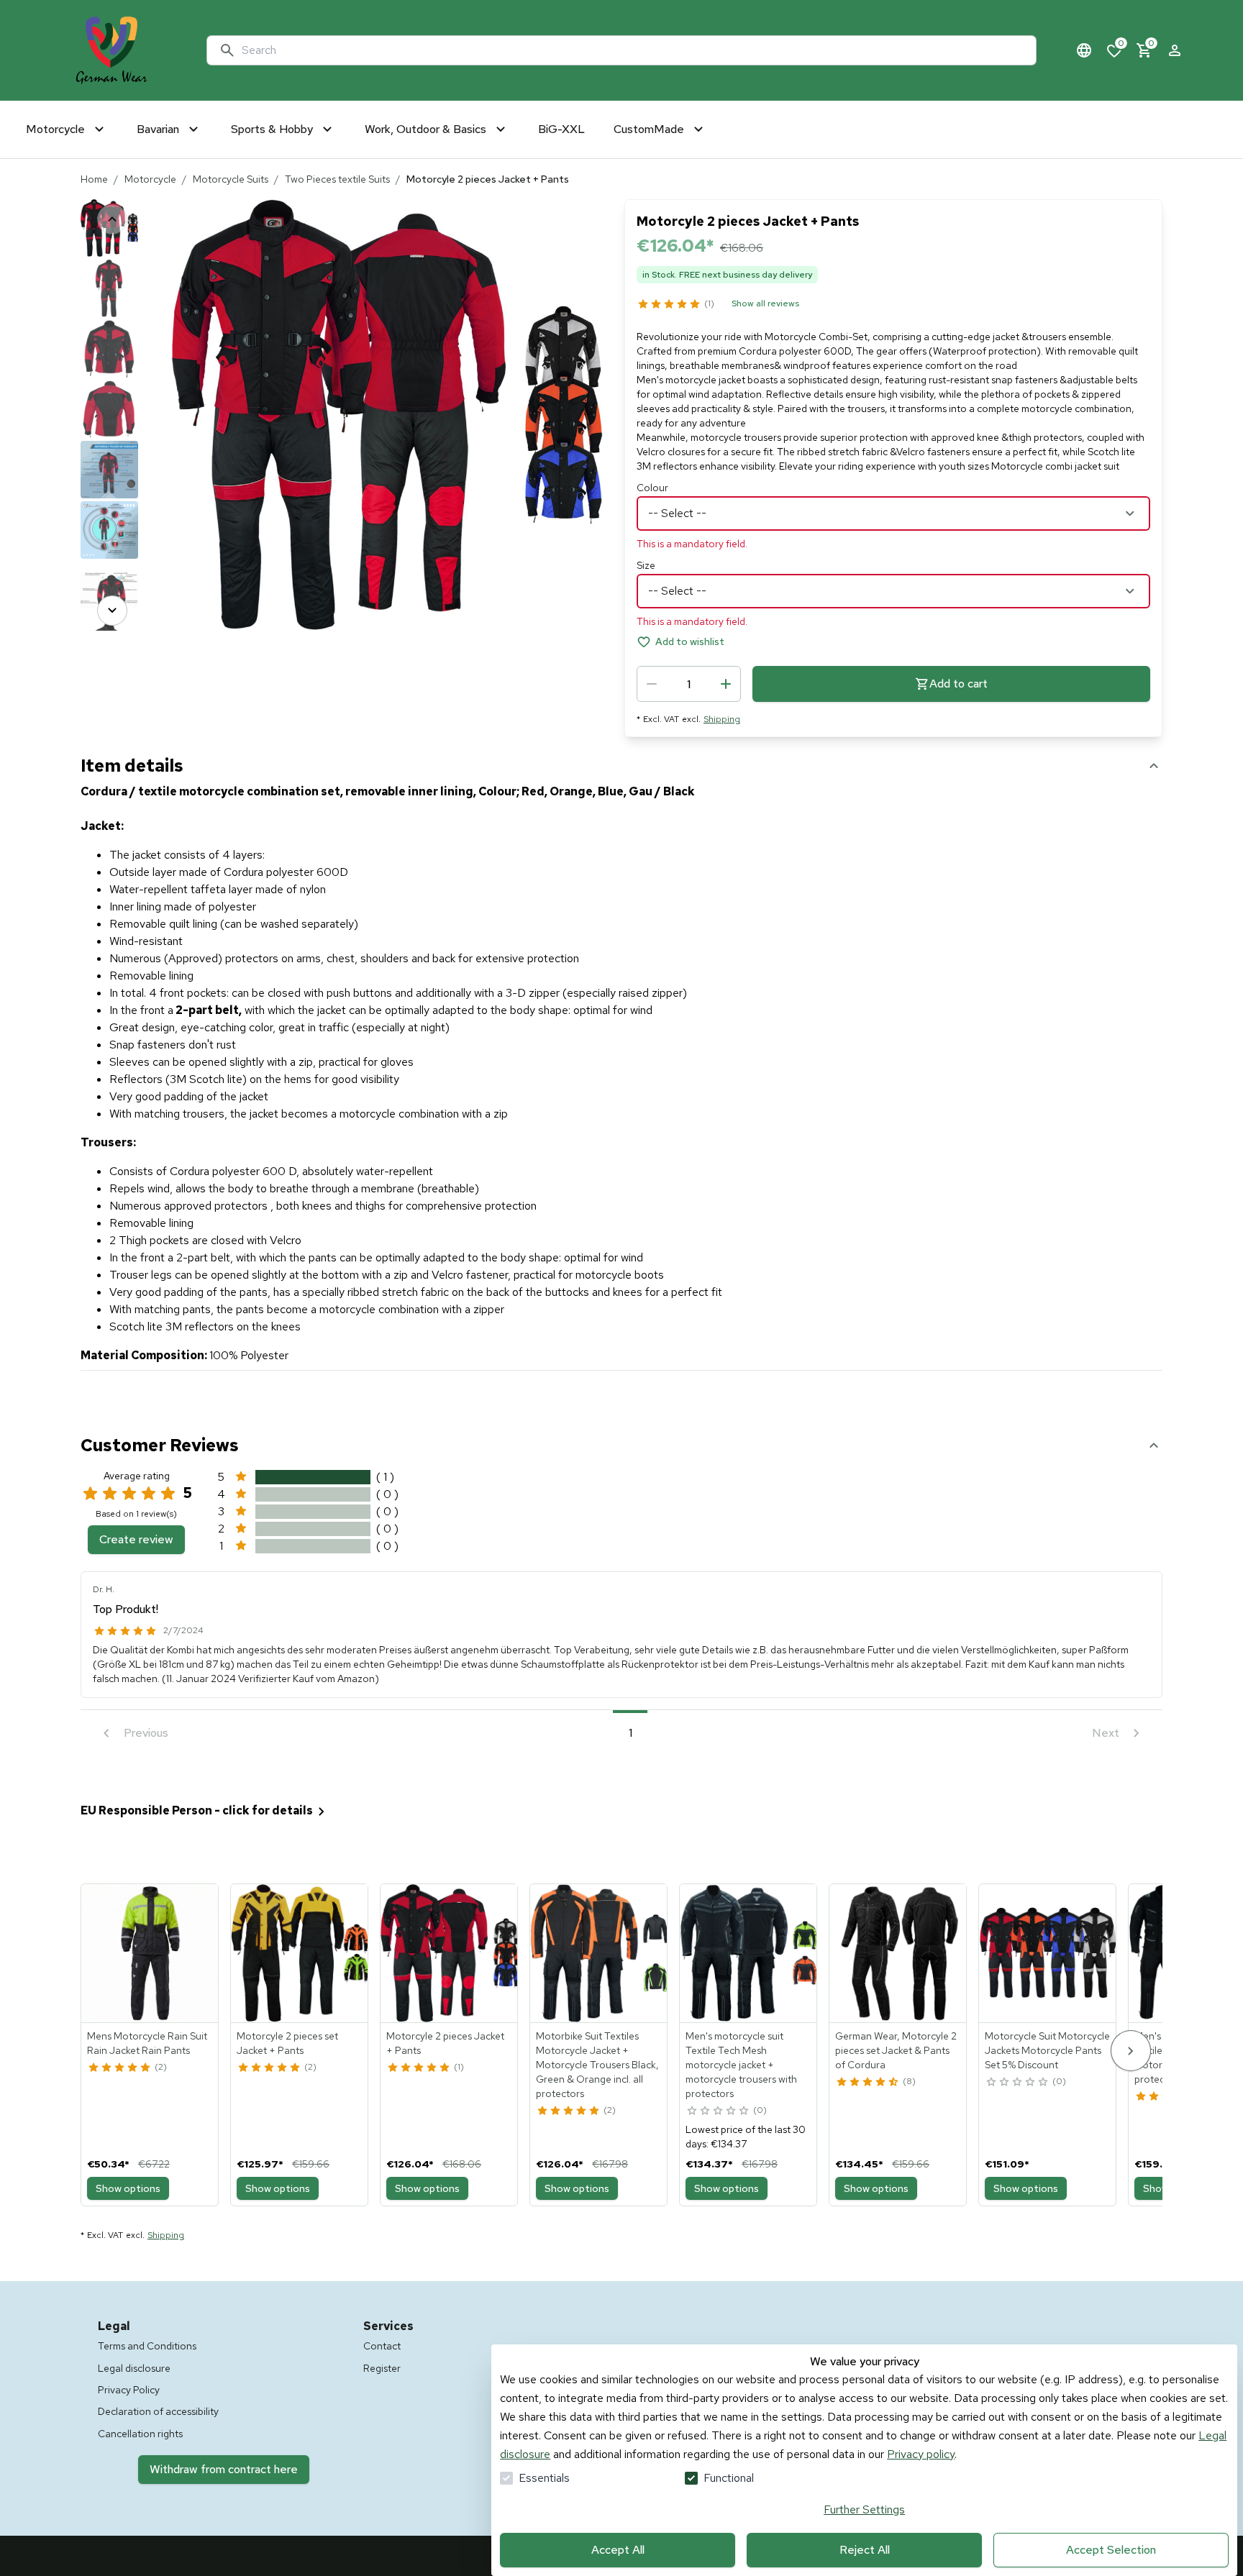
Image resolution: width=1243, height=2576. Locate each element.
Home (94, 179)
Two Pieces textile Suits (337, 179)
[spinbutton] (689, 684)
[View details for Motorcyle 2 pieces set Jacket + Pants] (300, 1953)
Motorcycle (150, 179)
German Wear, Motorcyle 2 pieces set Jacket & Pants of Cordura (896, 2050)
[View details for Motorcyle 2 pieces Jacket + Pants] (450, 1953)
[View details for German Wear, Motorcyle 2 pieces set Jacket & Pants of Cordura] (898, 1953)
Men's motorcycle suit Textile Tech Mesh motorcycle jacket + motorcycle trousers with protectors (741, 2065)
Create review (136, 1539)
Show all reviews (765, 303)
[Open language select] (1084, 50)
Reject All (865, 2550)
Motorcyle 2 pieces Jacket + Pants (445, 2043)
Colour (652, 488)
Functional (729, 2478)
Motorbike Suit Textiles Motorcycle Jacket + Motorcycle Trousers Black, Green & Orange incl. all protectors (597, 2065)
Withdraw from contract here (224, 2469)
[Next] (112, 611)
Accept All (618, 2550)
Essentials (544, 2478)
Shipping (722, 719)
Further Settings (864, 2509)
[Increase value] (726, 684)
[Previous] (112, 219)
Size (646, 565)
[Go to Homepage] (111, 50)
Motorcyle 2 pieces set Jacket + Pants (287, 2043)
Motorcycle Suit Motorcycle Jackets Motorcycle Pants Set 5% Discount (1047, 2050)
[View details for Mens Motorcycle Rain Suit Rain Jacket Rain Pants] (150, 1953)
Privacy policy (921, 2454)
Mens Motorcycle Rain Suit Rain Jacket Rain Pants (147, 2043)
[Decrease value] (652, 684)
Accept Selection (1111, 2550)
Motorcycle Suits (231, 179)
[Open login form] (1175, 50)
